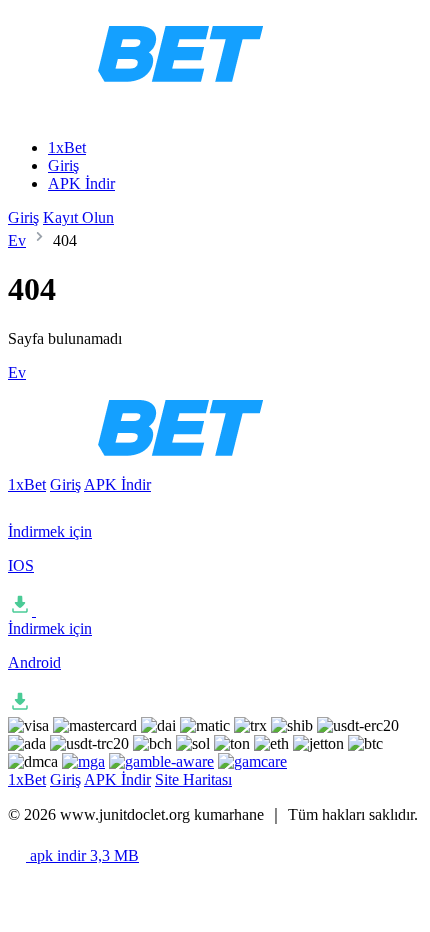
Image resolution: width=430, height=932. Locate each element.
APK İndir (81, 183)
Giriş (63, 165)
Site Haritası (193, 779)
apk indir (82, 855)
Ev (17, 240)
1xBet (67, 147)
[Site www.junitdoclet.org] (200, 92)
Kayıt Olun (78, 217)
